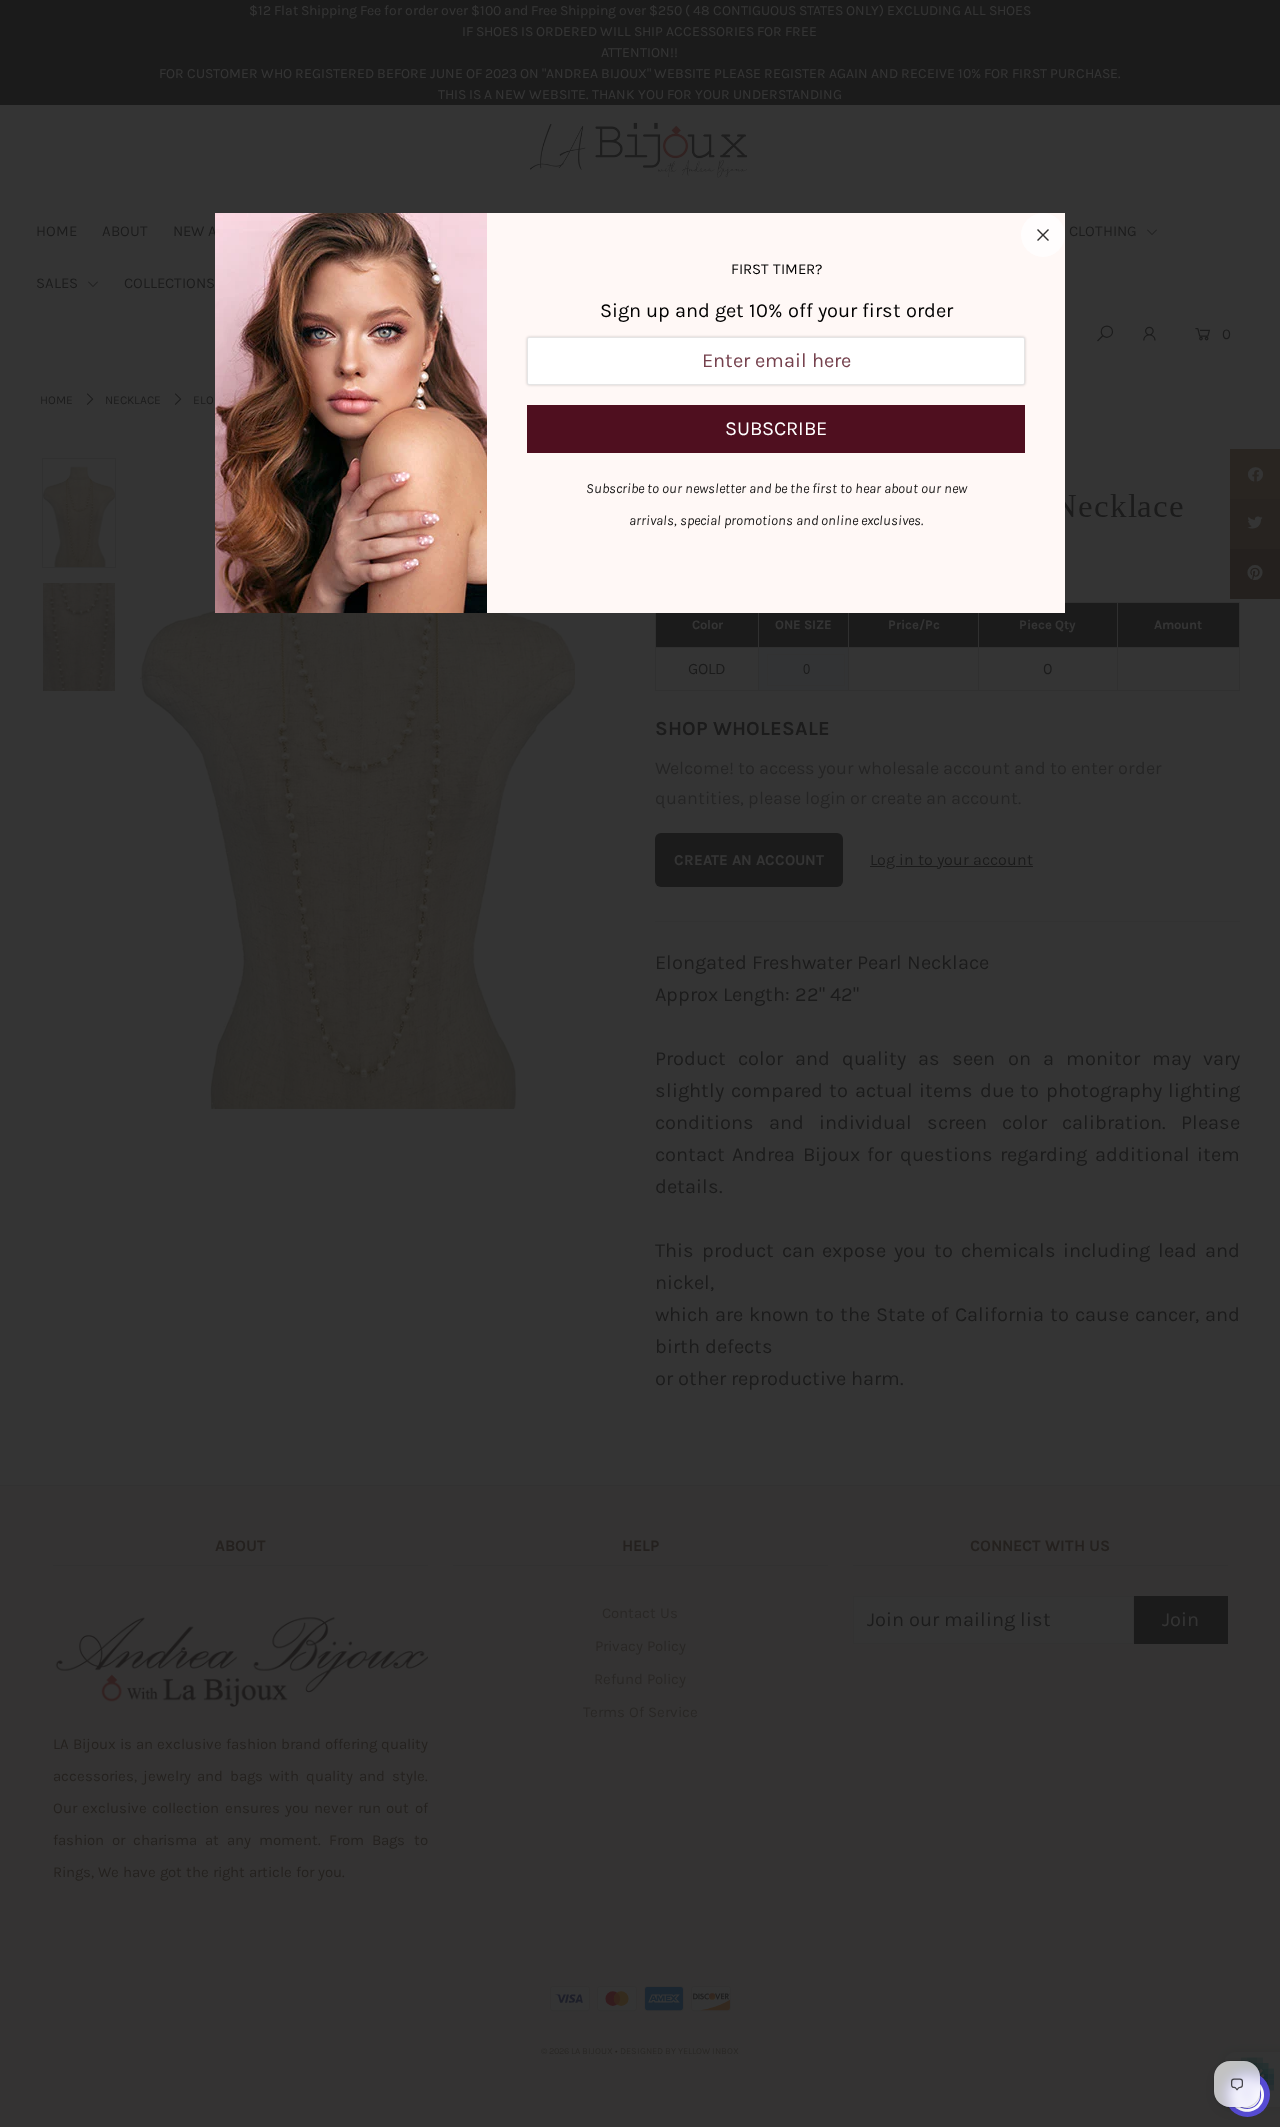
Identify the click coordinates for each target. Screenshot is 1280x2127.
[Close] (1043, 235)
